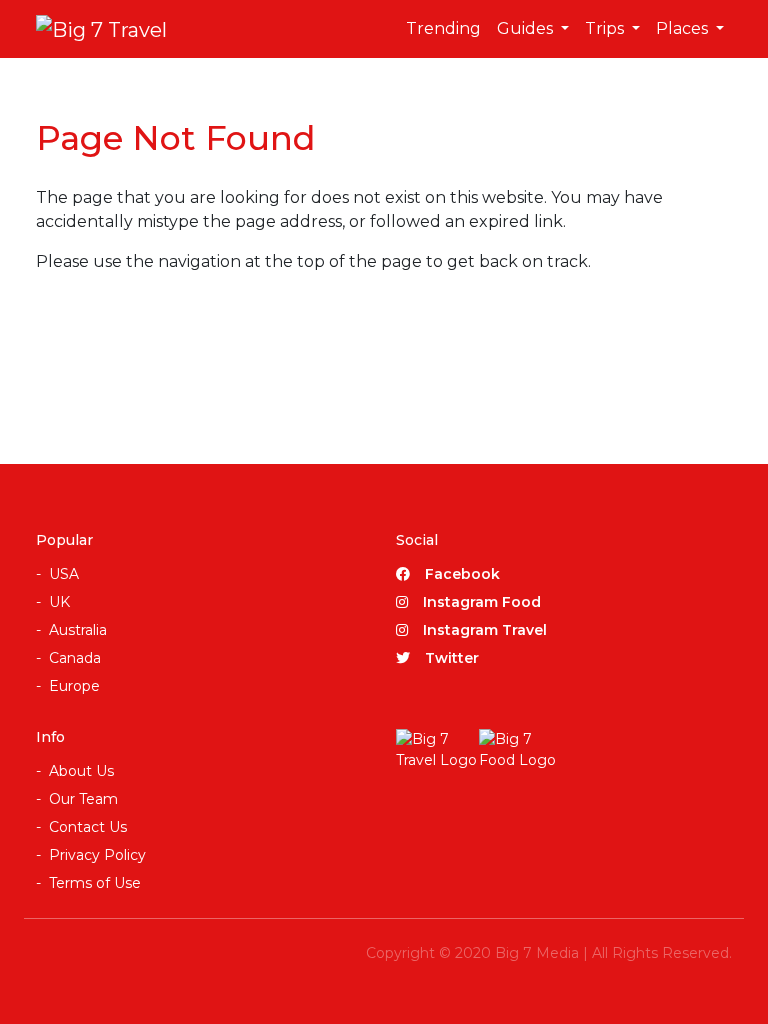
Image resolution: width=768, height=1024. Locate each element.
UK (59, 602)
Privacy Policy (97, 855)
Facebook (462, 574)
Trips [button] (606, 28)
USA (64, 574)
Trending (443, 28)
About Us (81, 771)
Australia (78, 630)
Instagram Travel (485, 630)
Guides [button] (527, 28)
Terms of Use (95, 883)
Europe (74, 686)
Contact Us (88, 827)
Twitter (452, 658)
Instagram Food (482, 602)
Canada (75, 658)
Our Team (83, 799)
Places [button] (684, 28)
